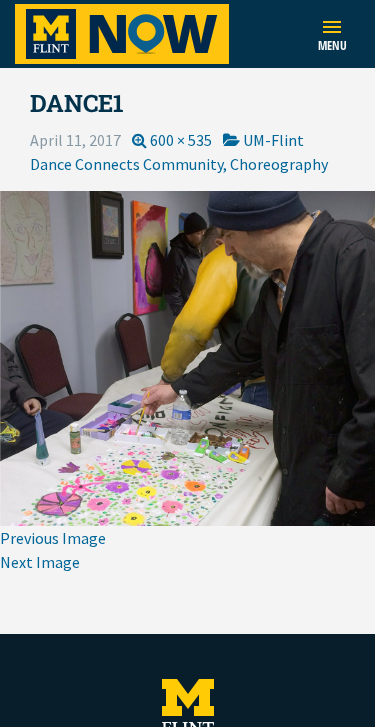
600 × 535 (181, 140)
